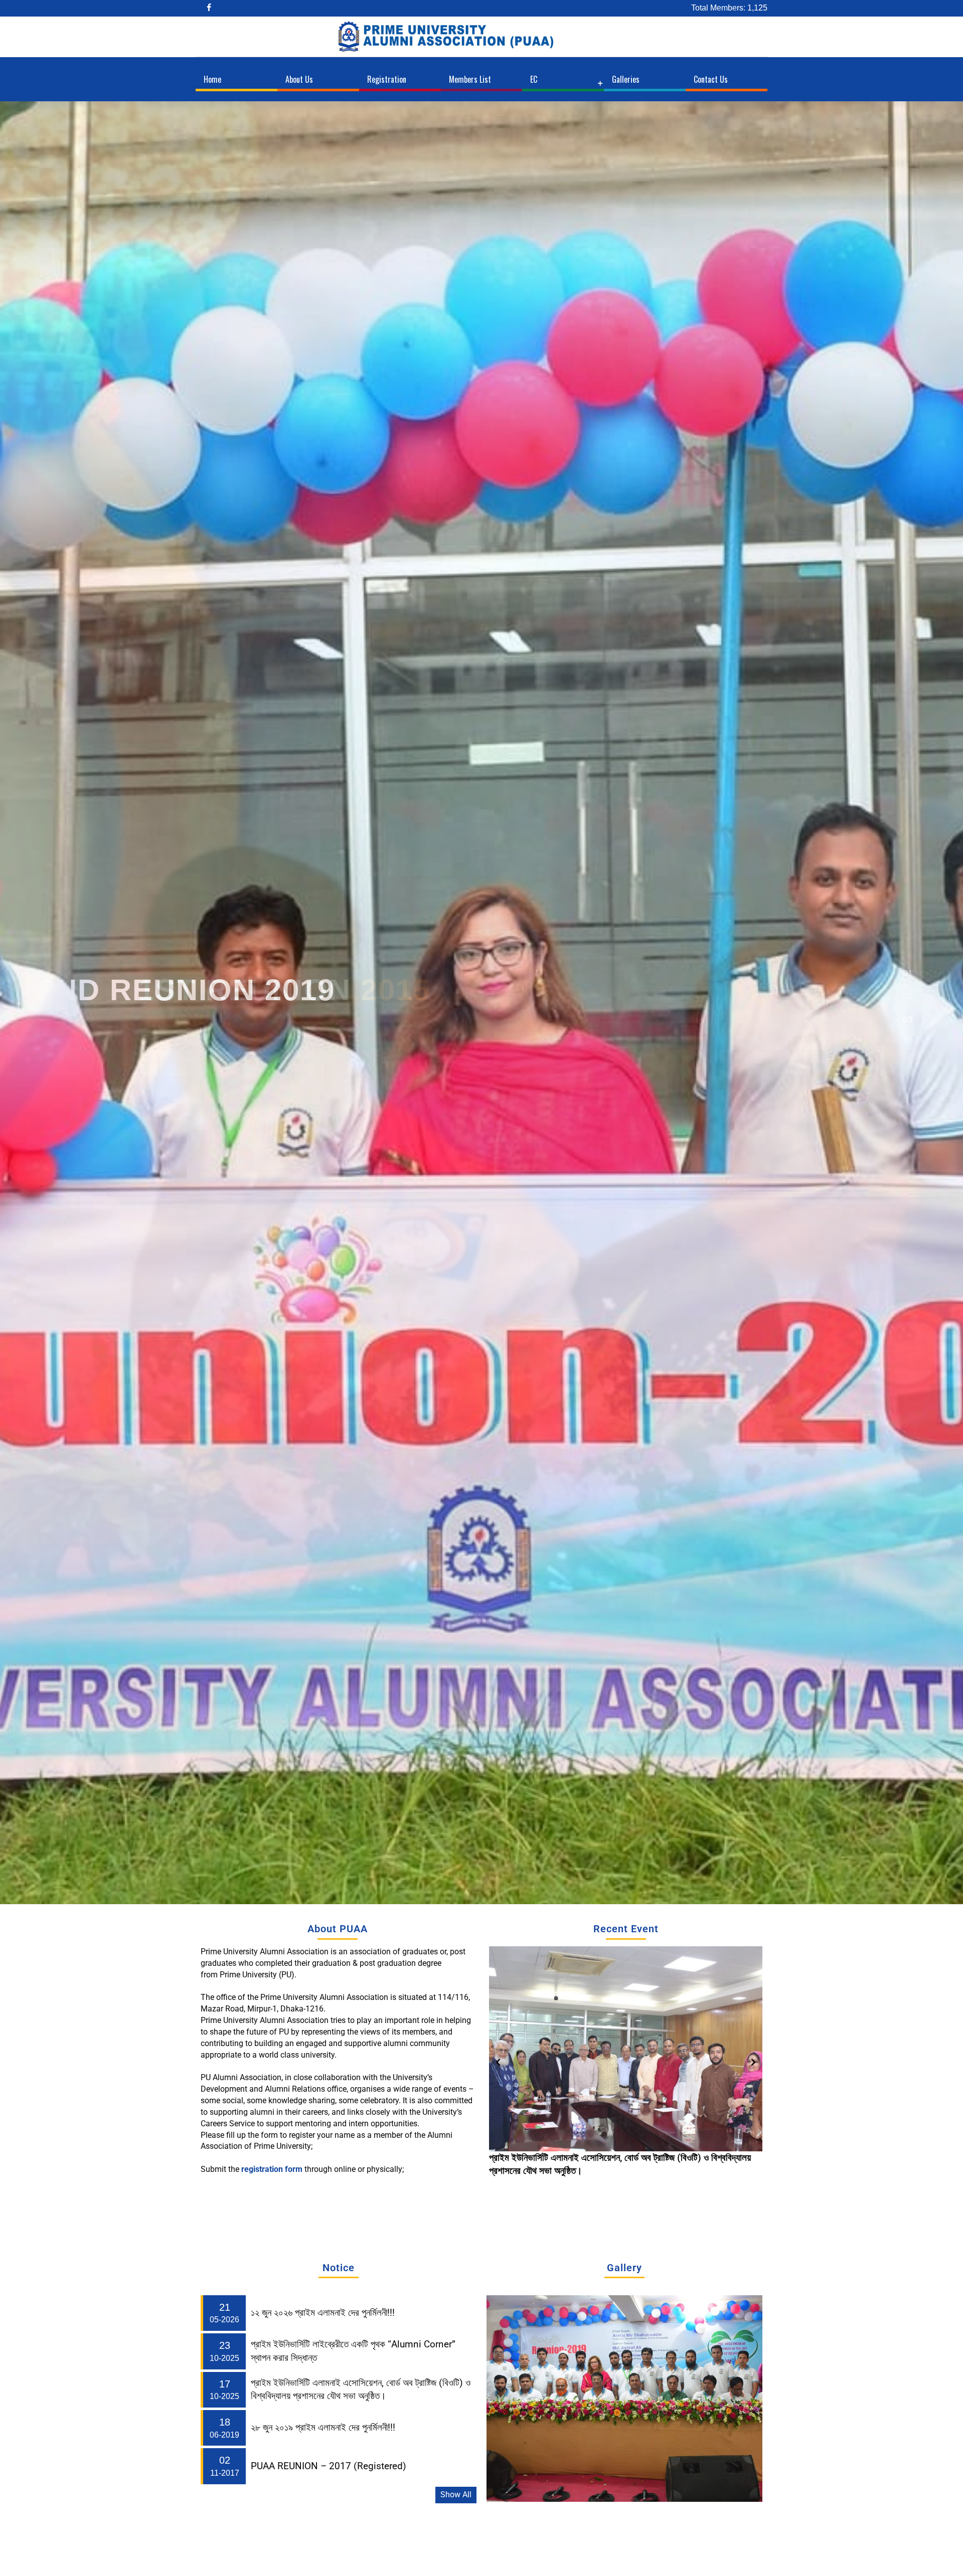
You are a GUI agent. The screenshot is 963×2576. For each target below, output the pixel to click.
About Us (299, 79)
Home (212, 79)
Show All (456, 2495)
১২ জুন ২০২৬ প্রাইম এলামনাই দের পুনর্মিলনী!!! (561, 2158)
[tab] (908, 975)
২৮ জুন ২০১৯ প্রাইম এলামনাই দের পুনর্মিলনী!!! (323, 2428)
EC (534, 79)
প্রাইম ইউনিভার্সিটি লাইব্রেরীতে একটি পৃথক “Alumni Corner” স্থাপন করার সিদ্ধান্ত (353, 2351)
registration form (273, 2169)
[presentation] (498, 2062)
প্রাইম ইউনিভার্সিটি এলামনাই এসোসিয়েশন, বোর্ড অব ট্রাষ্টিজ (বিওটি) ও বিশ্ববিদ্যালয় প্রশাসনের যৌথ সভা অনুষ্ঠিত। (361, 2390)
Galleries (626, 79)
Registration (387, 79)
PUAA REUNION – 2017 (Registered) (329, 2466)
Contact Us (711, 79)
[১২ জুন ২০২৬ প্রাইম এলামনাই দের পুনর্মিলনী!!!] (626, 2049)
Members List (470, 79)
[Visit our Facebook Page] (210, 8)
